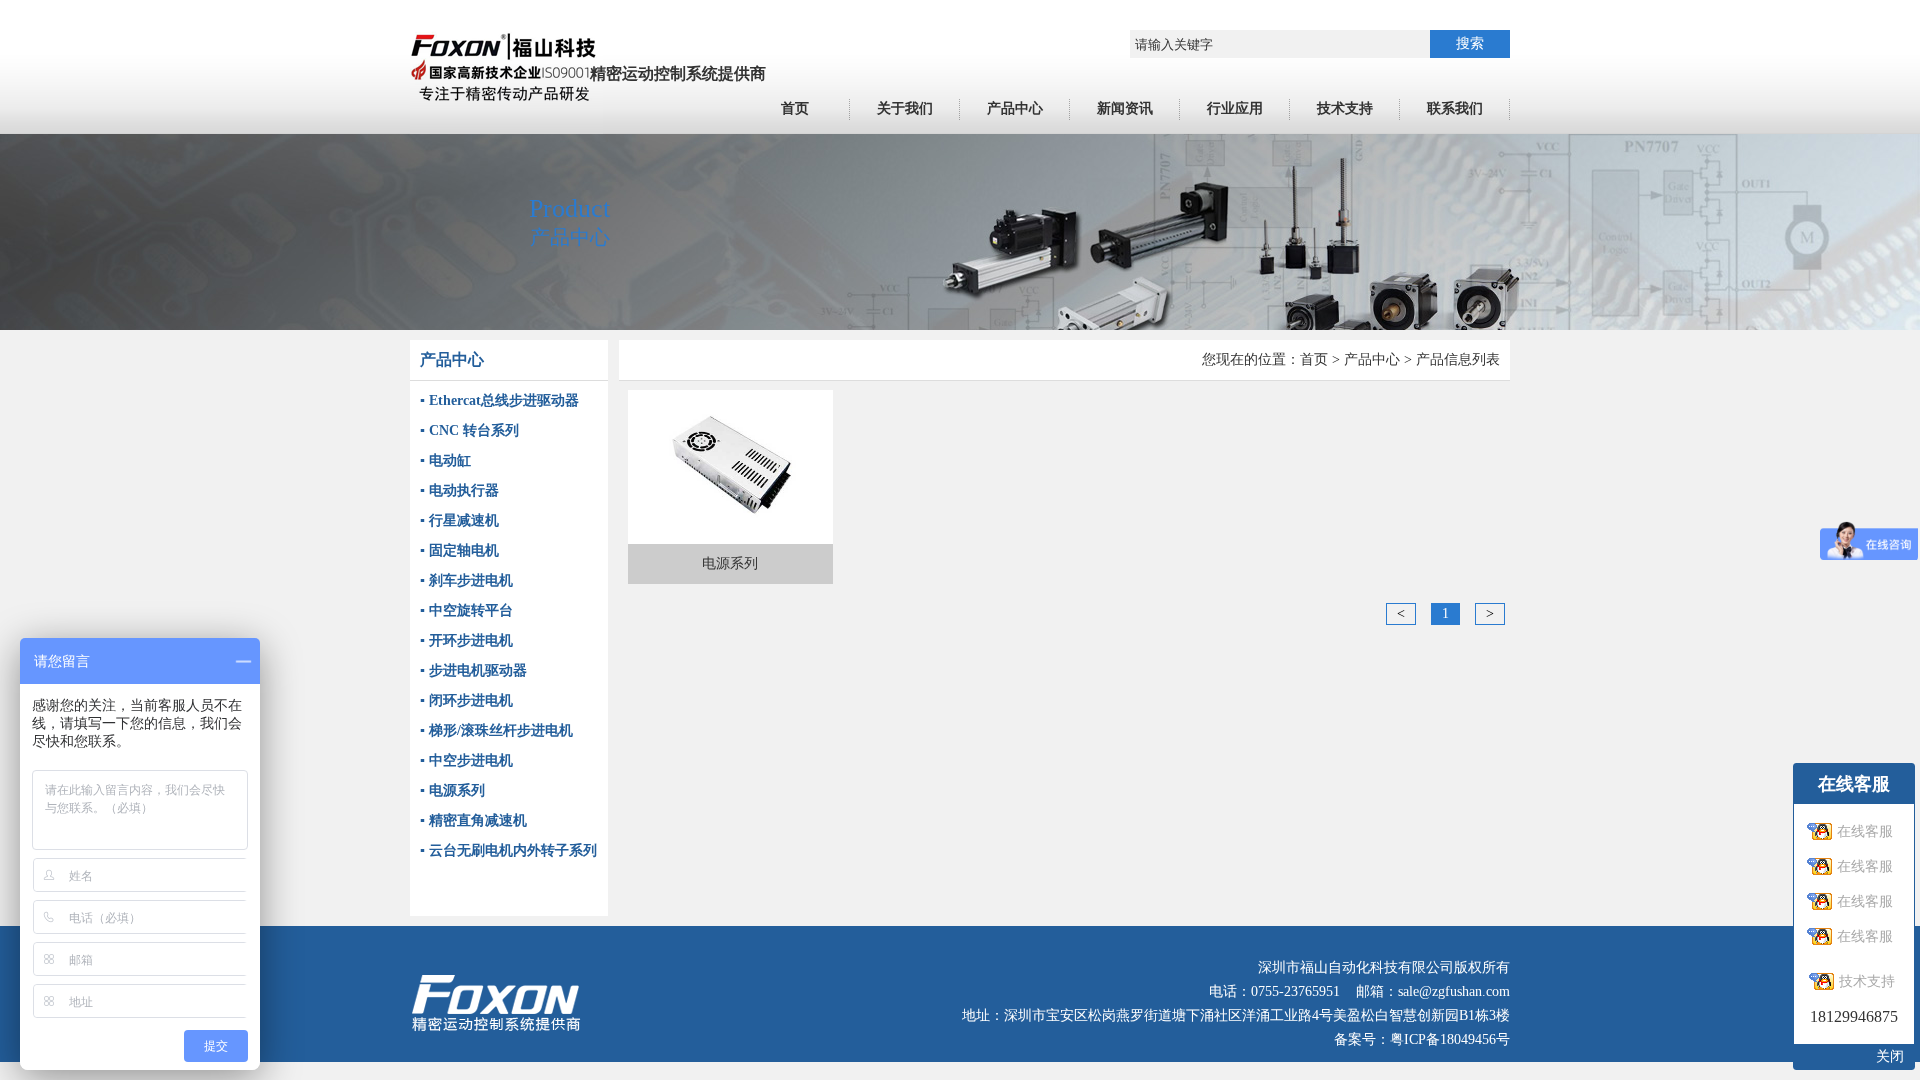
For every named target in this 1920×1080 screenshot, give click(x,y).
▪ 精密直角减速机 (473, 820)
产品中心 (1372, 359)
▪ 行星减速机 (459, 520)
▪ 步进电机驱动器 (473, 670)
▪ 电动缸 (445, 460)
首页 (1314, 359)
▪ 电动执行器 (459, 490)
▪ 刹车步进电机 (466, 580)
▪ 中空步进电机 (466, 760)
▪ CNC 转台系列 (469, 430)
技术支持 (1867, 981)
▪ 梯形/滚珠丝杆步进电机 (496, 730)
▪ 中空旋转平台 (466, 610)
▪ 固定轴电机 (459, 550)
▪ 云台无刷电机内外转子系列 (508, 850)
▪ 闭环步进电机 (466, 700)
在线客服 (1865, 831)
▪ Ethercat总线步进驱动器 (499, 400)
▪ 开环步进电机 (466, 640)
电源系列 (730, 563)
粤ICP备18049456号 (1450, 1039)
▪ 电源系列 (452, 790)
